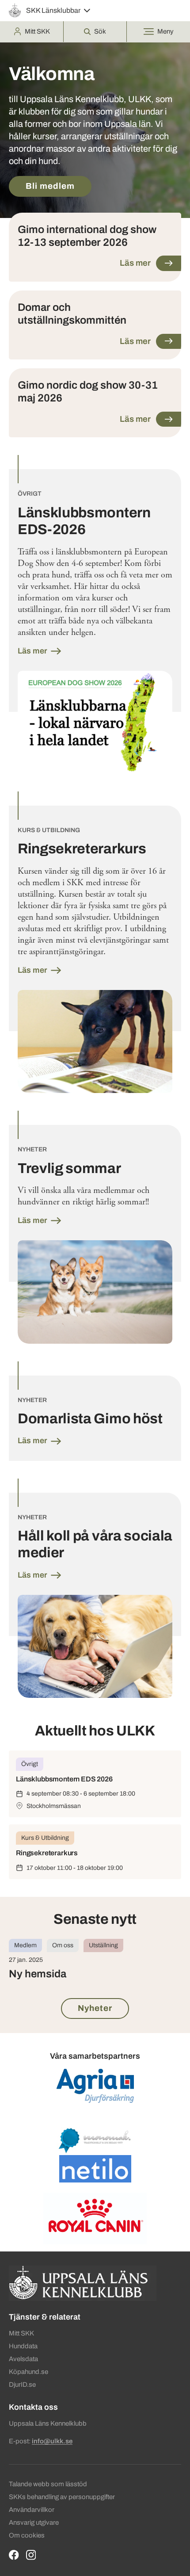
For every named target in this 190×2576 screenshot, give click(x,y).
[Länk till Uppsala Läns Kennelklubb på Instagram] (31, 2555)
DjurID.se (22, 2385)
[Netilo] (95, 2169)
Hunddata (23, 2346)
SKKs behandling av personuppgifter (62, 2497)
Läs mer (33, 651)
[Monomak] (95, 2140)
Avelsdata (23, 2359)
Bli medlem (50, 186)
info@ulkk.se (52, 2441)
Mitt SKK (21, 2333)
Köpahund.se (28, 2372)
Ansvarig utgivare (34, 2522)
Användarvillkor (32, 2510)
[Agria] (95, 2086)
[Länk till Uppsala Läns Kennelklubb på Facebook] (14, 2555)
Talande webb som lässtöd (48, 2484)
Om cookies (27, 2535)
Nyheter (95, 2008)
